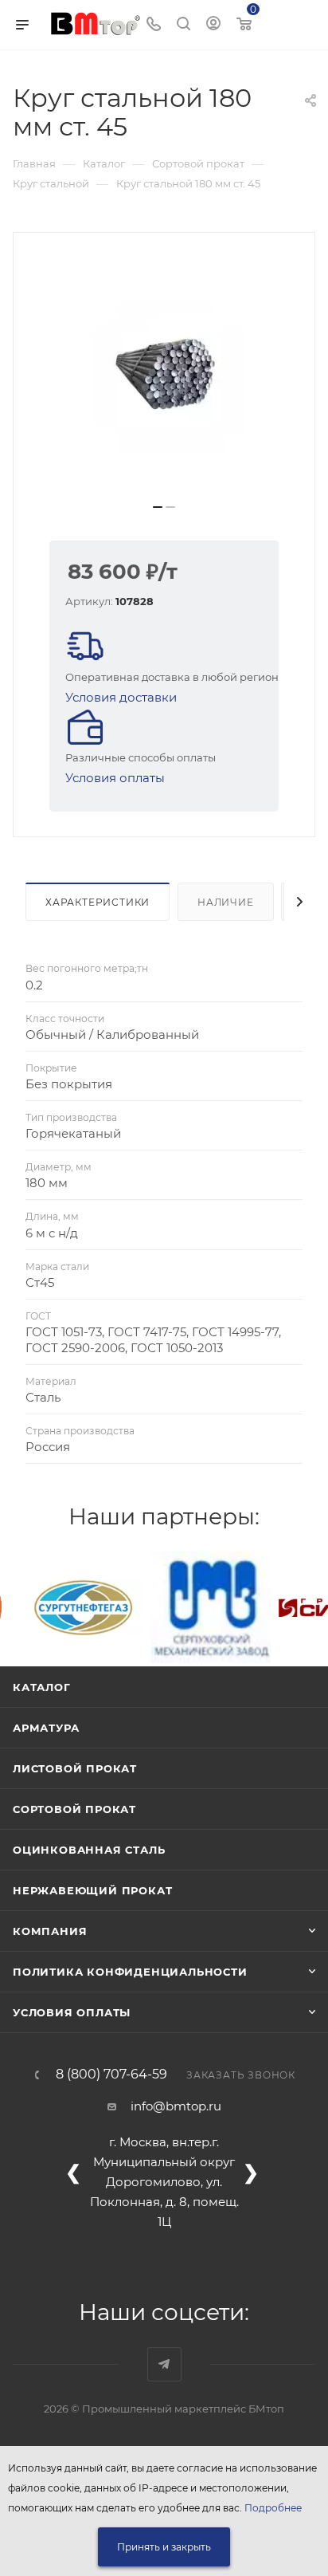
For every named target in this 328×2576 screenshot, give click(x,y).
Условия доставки (121, 697)
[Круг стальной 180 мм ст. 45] (164, 374)
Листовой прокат (75, 1768)
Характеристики (98, 902)
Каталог (42, 1687)
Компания (50, 1931)
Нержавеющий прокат (92, 1890)
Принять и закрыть (164, 2547)
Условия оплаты (115, 778)
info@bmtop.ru (176, 2106)
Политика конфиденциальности (130, 1972)
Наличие (226, 902)
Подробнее (273, 2508)
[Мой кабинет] (213, 25)
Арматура (46, 1728)
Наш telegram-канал (164, 2364)
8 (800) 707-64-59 (111, 2075)
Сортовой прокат (74, 1809)
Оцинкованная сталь (89, 1850)
